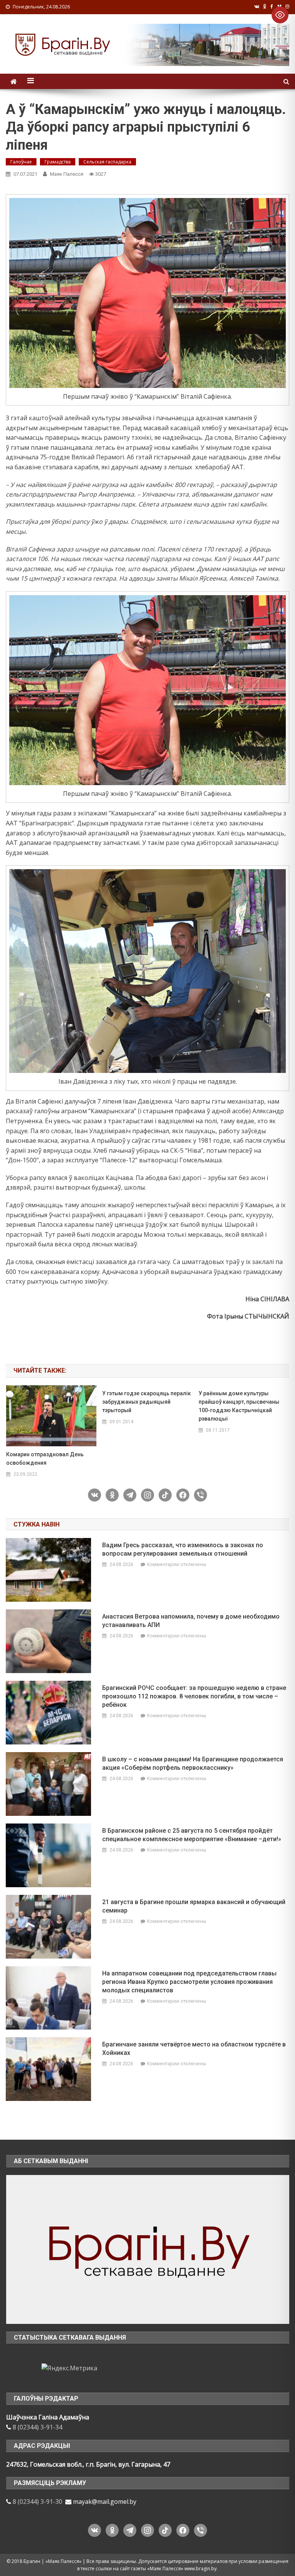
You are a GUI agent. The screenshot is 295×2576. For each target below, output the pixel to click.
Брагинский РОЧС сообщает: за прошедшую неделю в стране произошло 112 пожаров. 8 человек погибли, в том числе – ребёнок (194, 1696)
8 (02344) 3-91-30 (37, 2502)
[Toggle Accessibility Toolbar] (280, 15)
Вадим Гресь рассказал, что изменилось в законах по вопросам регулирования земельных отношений (183, 1549)
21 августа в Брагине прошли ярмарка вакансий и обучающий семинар (194, 1906)
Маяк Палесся (67, 174)
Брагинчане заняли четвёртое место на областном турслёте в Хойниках (194, 2049)
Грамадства (58, 162)
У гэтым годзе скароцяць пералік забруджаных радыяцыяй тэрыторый (147, 1402)
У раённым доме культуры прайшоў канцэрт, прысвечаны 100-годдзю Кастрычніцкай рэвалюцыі (239, 1406)
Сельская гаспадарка (107, 162)
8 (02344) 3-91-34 (37, 2427)
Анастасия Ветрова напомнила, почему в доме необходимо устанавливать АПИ (191, 1621)
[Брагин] (148, 2249)
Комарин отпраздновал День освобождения (45, 1459)
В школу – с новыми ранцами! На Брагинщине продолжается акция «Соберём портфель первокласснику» (193, 1763)
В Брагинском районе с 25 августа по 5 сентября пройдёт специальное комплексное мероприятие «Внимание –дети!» (192, 1835)
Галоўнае (21, 162)
